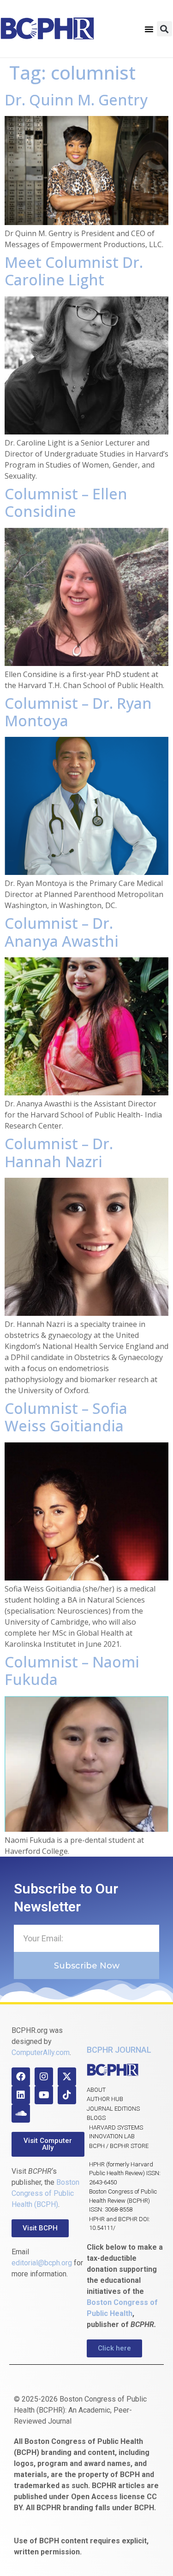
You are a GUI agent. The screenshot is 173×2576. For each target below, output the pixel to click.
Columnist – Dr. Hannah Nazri (59, 1152)
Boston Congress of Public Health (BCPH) (45, 2193)
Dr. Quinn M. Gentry (76, 100)
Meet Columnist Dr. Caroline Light (74, 271)
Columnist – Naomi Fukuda (72, 1670)
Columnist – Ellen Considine (66, 502)
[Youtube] (44, 2095)
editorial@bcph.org (42, 2263)
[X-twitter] (67, 2077)
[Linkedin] (21, 2095)
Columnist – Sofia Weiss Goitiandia (66, 1417)
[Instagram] (44, 2077)
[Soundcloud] (21, 2113)
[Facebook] (21, 2077)
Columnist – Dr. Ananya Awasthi (62, 932)
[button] (149, 29)
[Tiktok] (67, 2095)
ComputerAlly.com (41, 2052)
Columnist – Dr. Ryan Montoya (78, 712)
